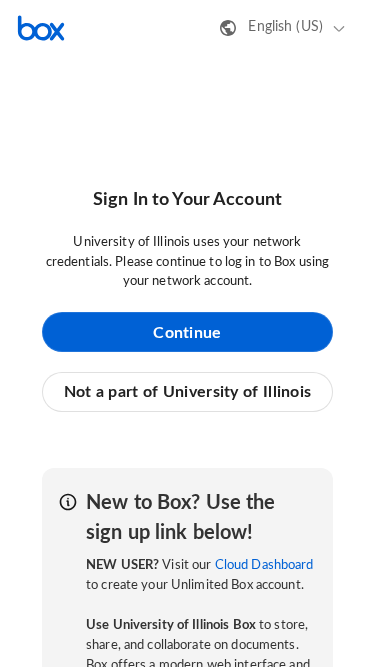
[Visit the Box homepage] (41, 28)
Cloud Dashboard (264, 565)
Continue (187, 333)
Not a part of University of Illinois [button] (188, 392)
